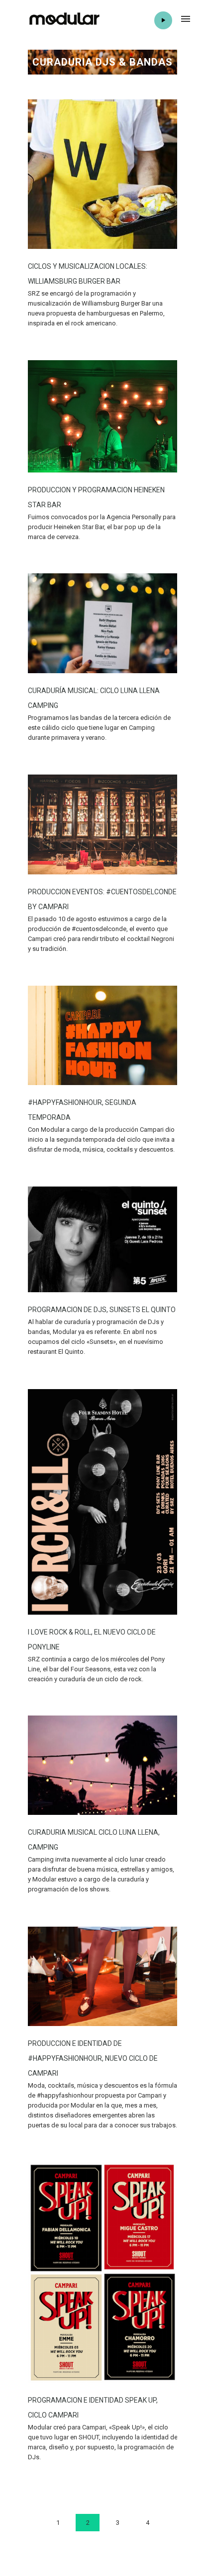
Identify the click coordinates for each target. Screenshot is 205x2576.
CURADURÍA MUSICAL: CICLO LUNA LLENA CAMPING (94, 698)
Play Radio (163, 20)
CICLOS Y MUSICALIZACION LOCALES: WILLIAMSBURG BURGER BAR (88, 274)
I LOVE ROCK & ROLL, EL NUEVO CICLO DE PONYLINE (92, 1639)
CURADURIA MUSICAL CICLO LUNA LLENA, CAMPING (94, 1840)
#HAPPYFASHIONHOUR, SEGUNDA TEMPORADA (82, 1110)
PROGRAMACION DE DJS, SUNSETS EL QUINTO (102, 1310)
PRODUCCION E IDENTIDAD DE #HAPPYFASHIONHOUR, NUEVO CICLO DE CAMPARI (93, 2058)
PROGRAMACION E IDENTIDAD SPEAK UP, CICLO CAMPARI (93, 2408)
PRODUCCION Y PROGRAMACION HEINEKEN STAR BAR (96, 497)
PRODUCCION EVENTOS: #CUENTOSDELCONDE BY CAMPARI (102, 899)
